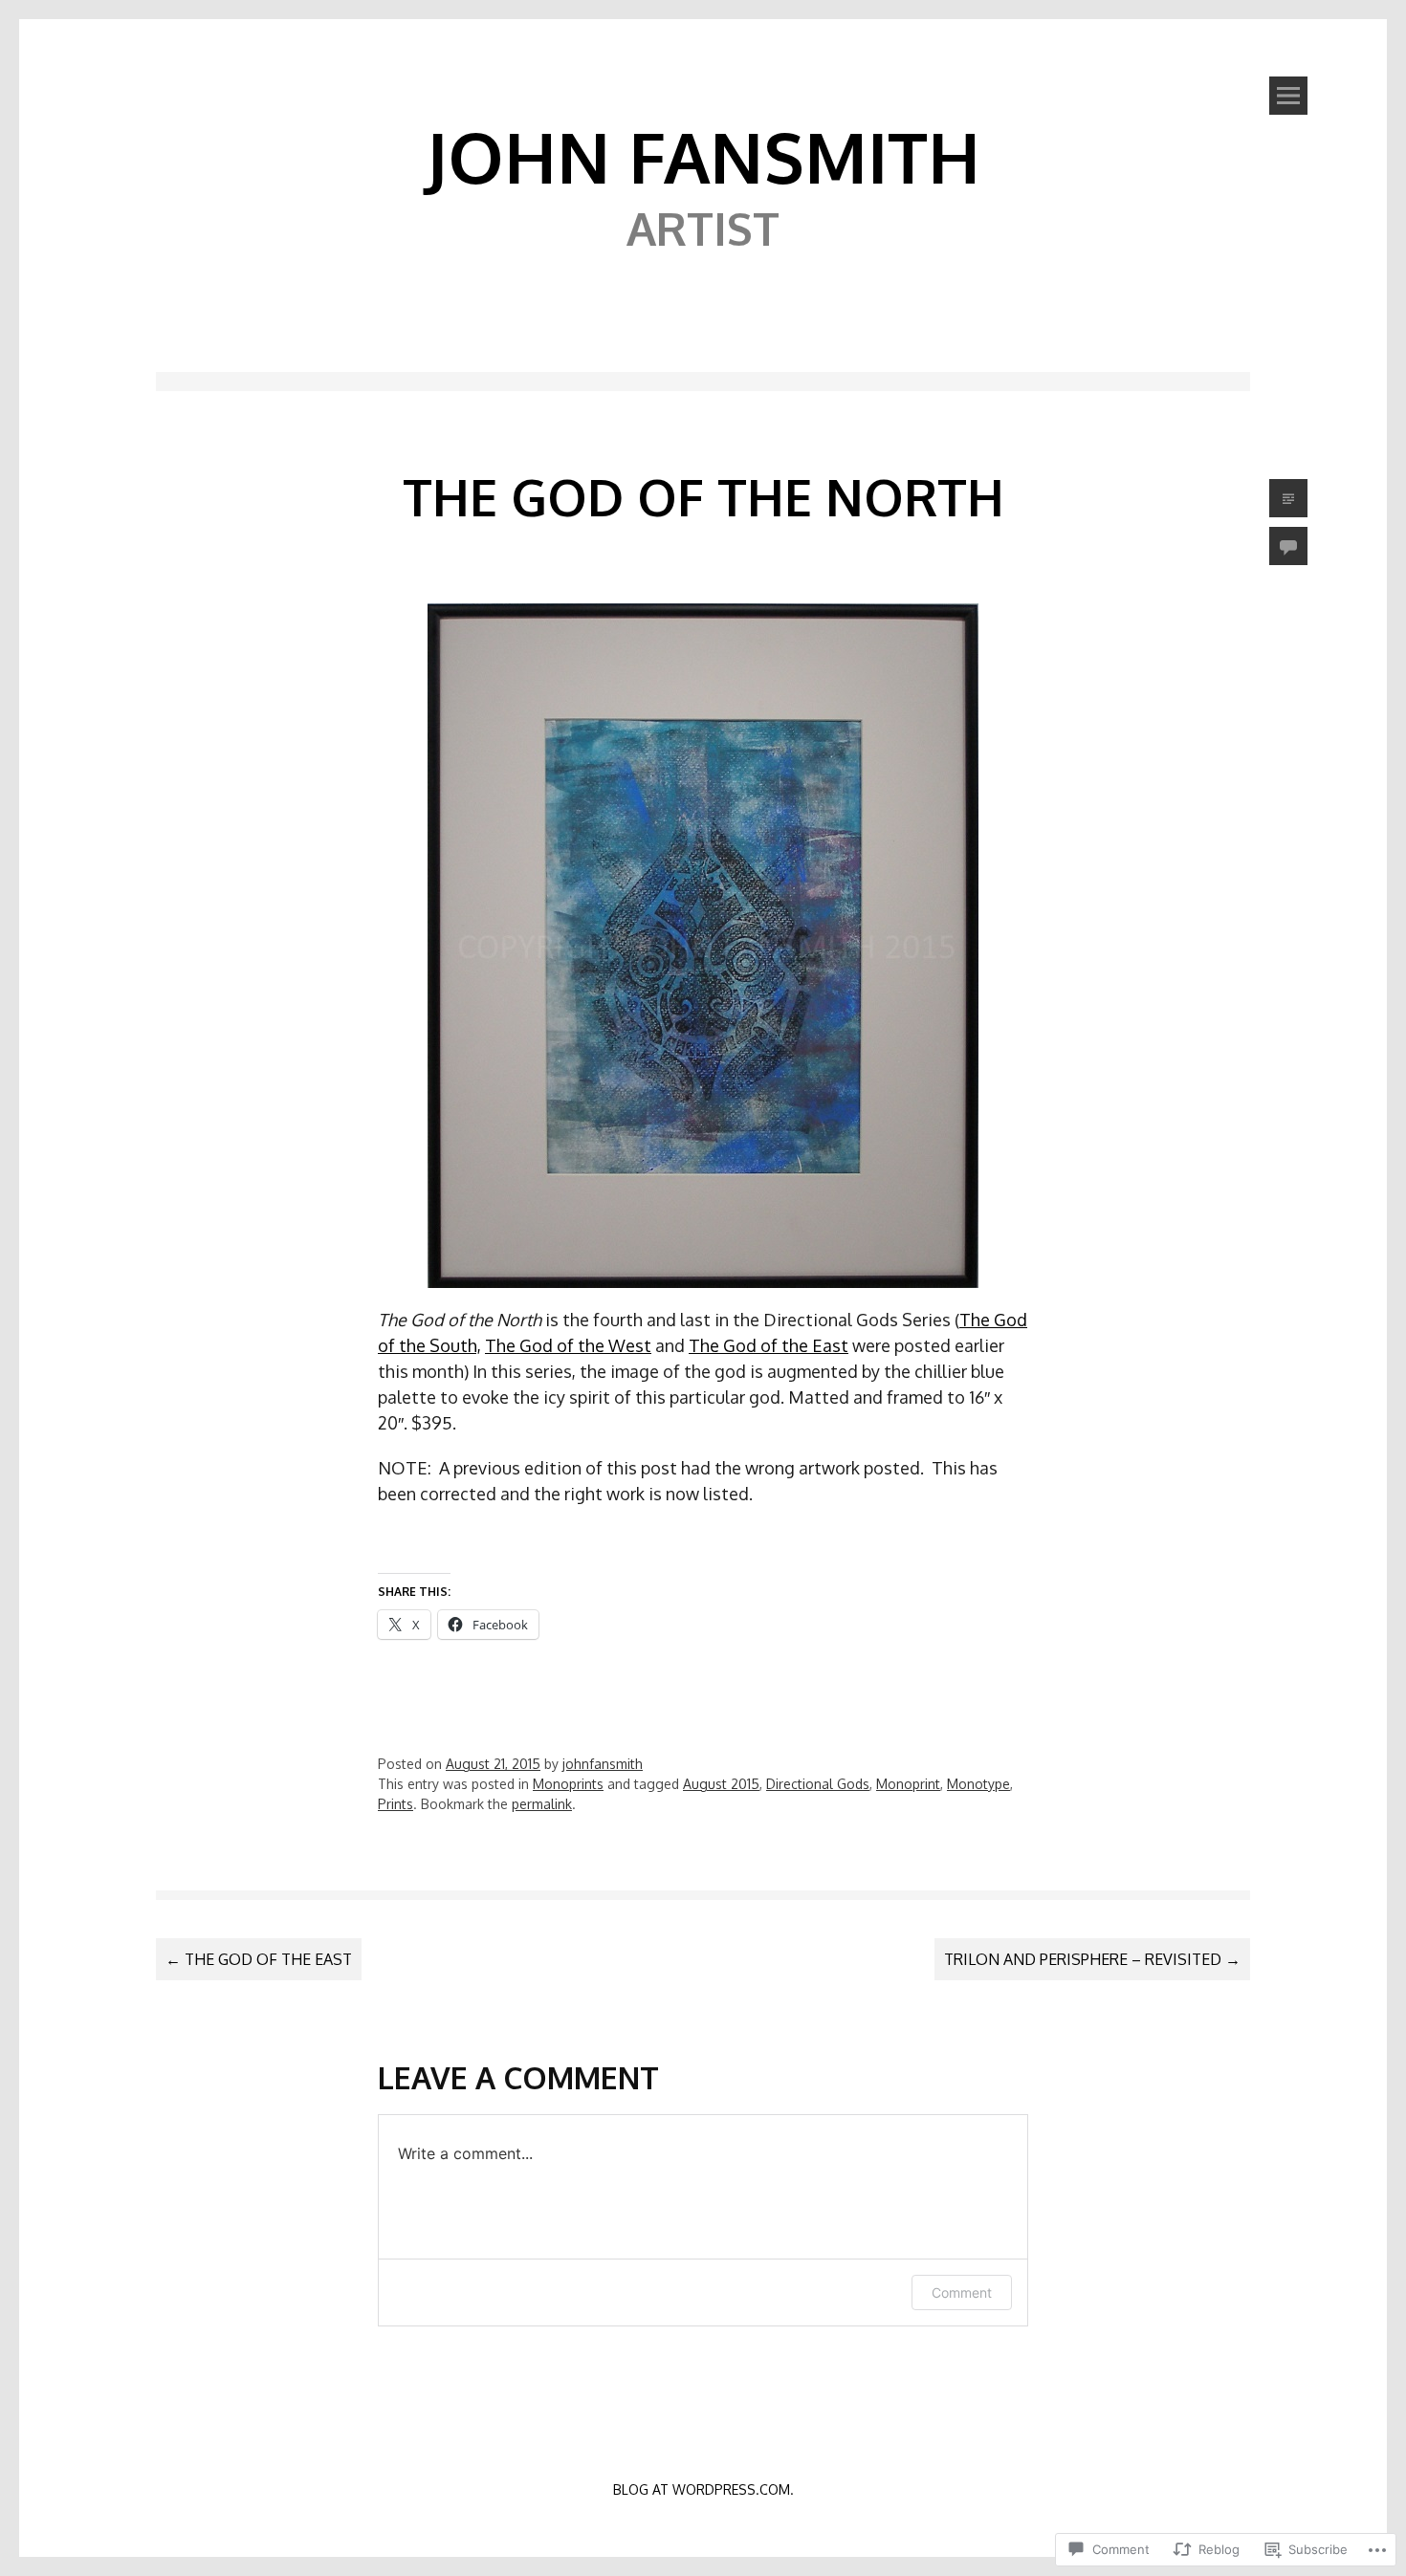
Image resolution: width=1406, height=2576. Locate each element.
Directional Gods (818, 1784)
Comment (962, 2292)
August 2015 (721, 1784)
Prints (395, 1804)
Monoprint (908, 1784)
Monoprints (568, 1784)
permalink (542, 1804)
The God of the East (769, 1345)
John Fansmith (703, 156)
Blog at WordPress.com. (703, 2489)
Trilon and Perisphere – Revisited (1092, 1959)
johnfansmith (603, 1764)
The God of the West (568, 1345)
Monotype (978, 1784)
